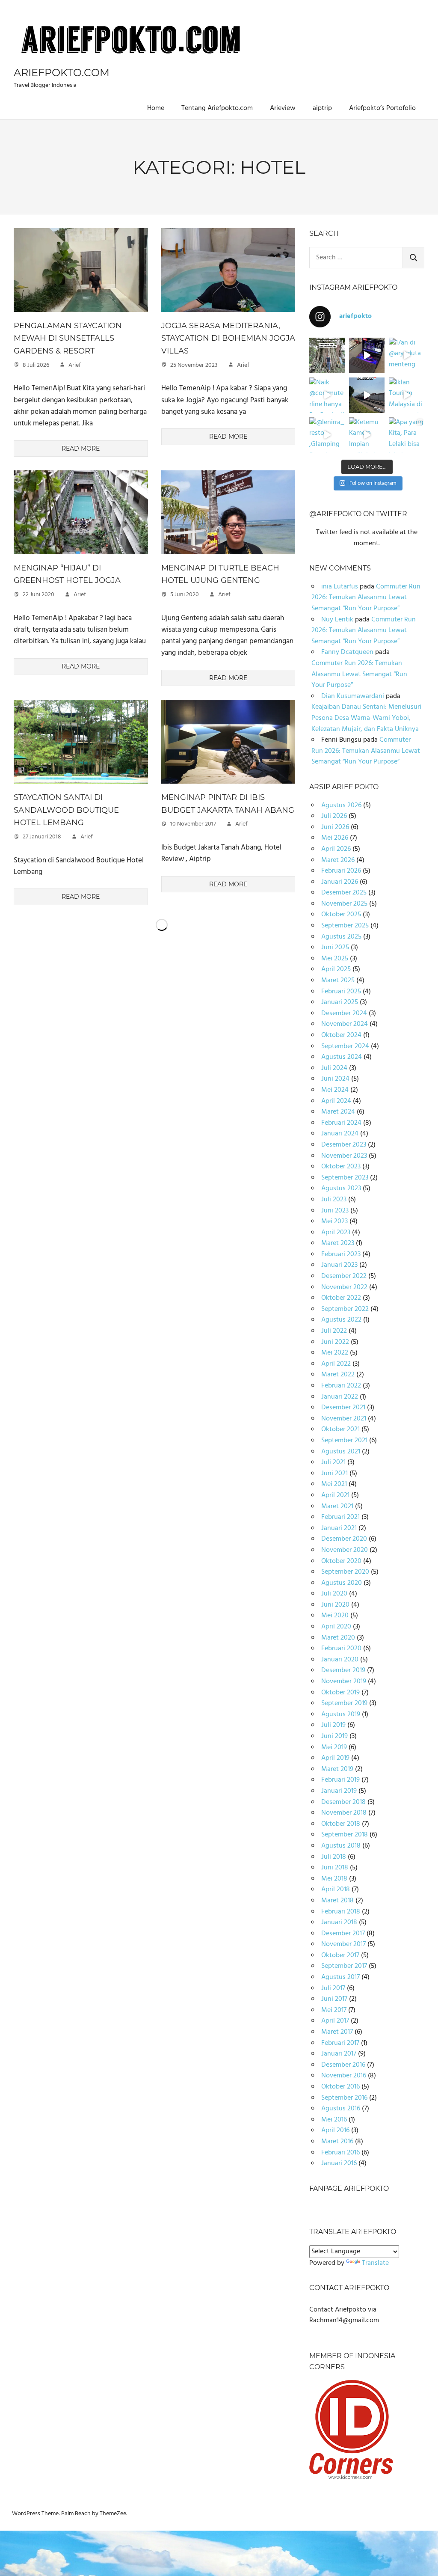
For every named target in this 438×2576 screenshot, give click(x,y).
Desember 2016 (343, 2065)
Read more (81, 449)
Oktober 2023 (341, 1167)
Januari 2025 (340, 1002)
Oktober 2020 (341, 1561)
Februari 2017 (340, 2043)
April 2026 (336, 849)
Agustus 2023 (341, 1188)
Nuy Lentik (337, 620)
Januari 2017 (339, 2054)
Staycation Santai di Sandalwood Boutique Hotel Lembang (66, 810)
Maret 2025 (338, 980)
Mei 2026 (335, 838)
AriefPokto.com (62, 73)
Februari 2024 (341, 1123)
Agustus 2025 (341, 937)
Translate (375, 2263)
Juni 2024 (335, 1079)
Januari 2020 (340, 1660)
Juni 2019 (334, 1736)
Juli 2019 (333, 1725)
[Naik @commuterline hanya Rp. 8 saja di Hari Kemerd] (327, 395)
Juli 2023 (334, 1200)
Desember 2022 (344, 1276)
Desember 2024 (344, 1013)
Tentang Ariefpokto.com (217, 108)
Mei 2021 (334, 1484)
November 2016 (344, 2076)
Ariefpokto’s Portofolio (382, 108)
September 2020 (345, 1572)
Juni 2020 (335, 1605)
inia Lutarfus (340, 587)
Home (156, 108)
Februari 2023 (341, 1254)
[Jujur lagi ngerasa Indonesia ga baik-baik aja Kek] (327, 355)
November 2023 (344, 1156)
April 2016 (335, 2130)
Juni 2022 (335, 1342)
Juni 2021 (334, 1474)
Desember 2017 (343, 1934)
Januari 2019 (339, 1791)
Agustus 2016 (341, 2109)
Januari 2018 (339, 1922)
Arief (75, 365)
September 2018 (345, 1835)
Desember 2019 (343, 1670)
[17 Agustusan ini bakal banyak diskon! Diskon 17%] (367, 395)
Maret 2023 (338, 1243)
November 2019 (344, 1682)
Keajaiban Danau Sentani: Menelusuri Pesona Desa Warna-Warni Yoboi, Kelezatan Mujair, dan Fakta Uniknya (366, 718)
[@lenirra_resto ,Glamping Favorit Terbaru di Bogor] (327, 435)
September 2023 (345, 1178)
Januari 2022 (340, 1397)
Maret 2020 (338, 1638)
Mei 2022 (335, 1353)
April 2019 (335, 1758)
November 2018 (344, 1813)
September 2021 (344, 1441)
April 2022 (336, 1364)
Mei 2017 (334, 2010)
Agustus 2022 (341, 1320)
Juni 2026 (335, 827)
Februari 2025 (341, 992)
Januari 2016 (339, 2163)
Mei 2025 (335, 959)
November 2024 (345, 1024)
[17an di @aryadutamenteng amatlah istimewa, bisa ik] (407, 355)
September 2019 (344, 1703)
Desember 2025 (344, 893)
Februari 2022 (341, 1386)
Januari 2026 (340, 882)
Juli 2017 (333, 1988)
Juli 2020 (334, 1594)
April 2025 (336, 969)
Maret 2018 (337, 1901)
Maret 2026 (338, 860)
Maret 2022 (338, 1375)
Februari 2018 (341, 1912)
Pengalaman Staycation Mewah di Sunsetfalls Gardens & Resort (68, 338)
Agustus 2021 (341, 1452)
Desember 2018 (343, 1802)
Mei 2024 (335, 1090)
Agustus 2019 (341, 1714)
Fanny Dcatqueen (347, 652)
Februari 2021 (340, 1517)
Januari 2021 (339, 1528)
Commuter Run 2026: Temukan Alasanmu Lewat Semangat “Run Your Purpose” (366, 598)
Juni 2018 (335, 1868)
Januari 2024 (340, 1134)
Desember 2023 (344, 1145)
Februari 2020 (341, 1649)
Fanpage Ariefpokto (349, 2188)
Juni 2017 (334, 1999)
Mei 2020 (335, 1616)
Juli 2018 (334, 1857)
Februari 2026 (341, 871)
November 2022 (344, 1287)
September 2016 (344, 2098)
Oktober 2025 (341, 915)
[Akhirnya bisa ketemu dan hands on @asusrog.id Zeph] (367, 355)
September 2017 (344, 1966)
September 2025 (345, 926)
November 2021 (344, 1419)
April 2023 (336, 1233)
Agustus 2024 (342, 1057)
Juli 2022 (334, 1331)
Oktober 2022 (341, 1298)
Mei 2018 (334, 1879)
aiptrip (322, 108)
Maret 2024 (338, 1112)
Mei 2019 (334, 1747)
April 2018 (336, 1890)
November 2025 (344, 904)
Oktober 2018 (341, 1824)
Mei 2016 (334, 2120)
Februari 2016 (340, 2153)
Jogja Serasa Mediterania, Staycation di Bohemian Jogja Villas (228, 338)
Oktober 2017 (340, 1955)
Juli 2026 (334, 816)
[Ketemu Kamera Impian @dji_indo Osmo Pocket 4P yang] (367, 435)
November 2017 (343, 1944)
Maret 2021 (337, 1506)
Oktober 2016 (340, 2087)
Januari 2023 (339, 1265)
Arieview (283, 108)
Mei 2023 (334, 1221)
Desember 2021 (343, 1408)
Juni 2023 (335, 1211)
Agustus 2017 (340, 1977)
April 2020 (336, 1627)
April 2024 (336, 1101)
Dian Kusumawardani (353, 696)
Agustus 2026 (341, 805)
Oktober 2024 (341, 1035)
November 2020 (345, 1550)
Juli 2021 (333, 1462)
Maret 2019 (337, 1769)
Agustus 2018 (341, 1846)
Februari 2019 (340, 1780)
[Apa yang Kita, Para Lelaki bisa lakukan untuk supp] (407, 435)
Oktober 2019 (340, 1693)
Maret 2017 (337, 2032)
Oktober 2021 (340, 1429)
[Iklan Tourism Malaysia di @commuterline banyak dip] (407, 395)
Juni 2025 (335, 948)
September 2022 (345, 1309)
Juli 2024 (334, 1068)
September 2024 (345, 1046)
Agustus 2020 (342, 1583)
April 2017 (335, 2021)
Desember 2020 (344, 1539)
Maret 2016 (337, 2142)
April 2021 (335, 1495)
